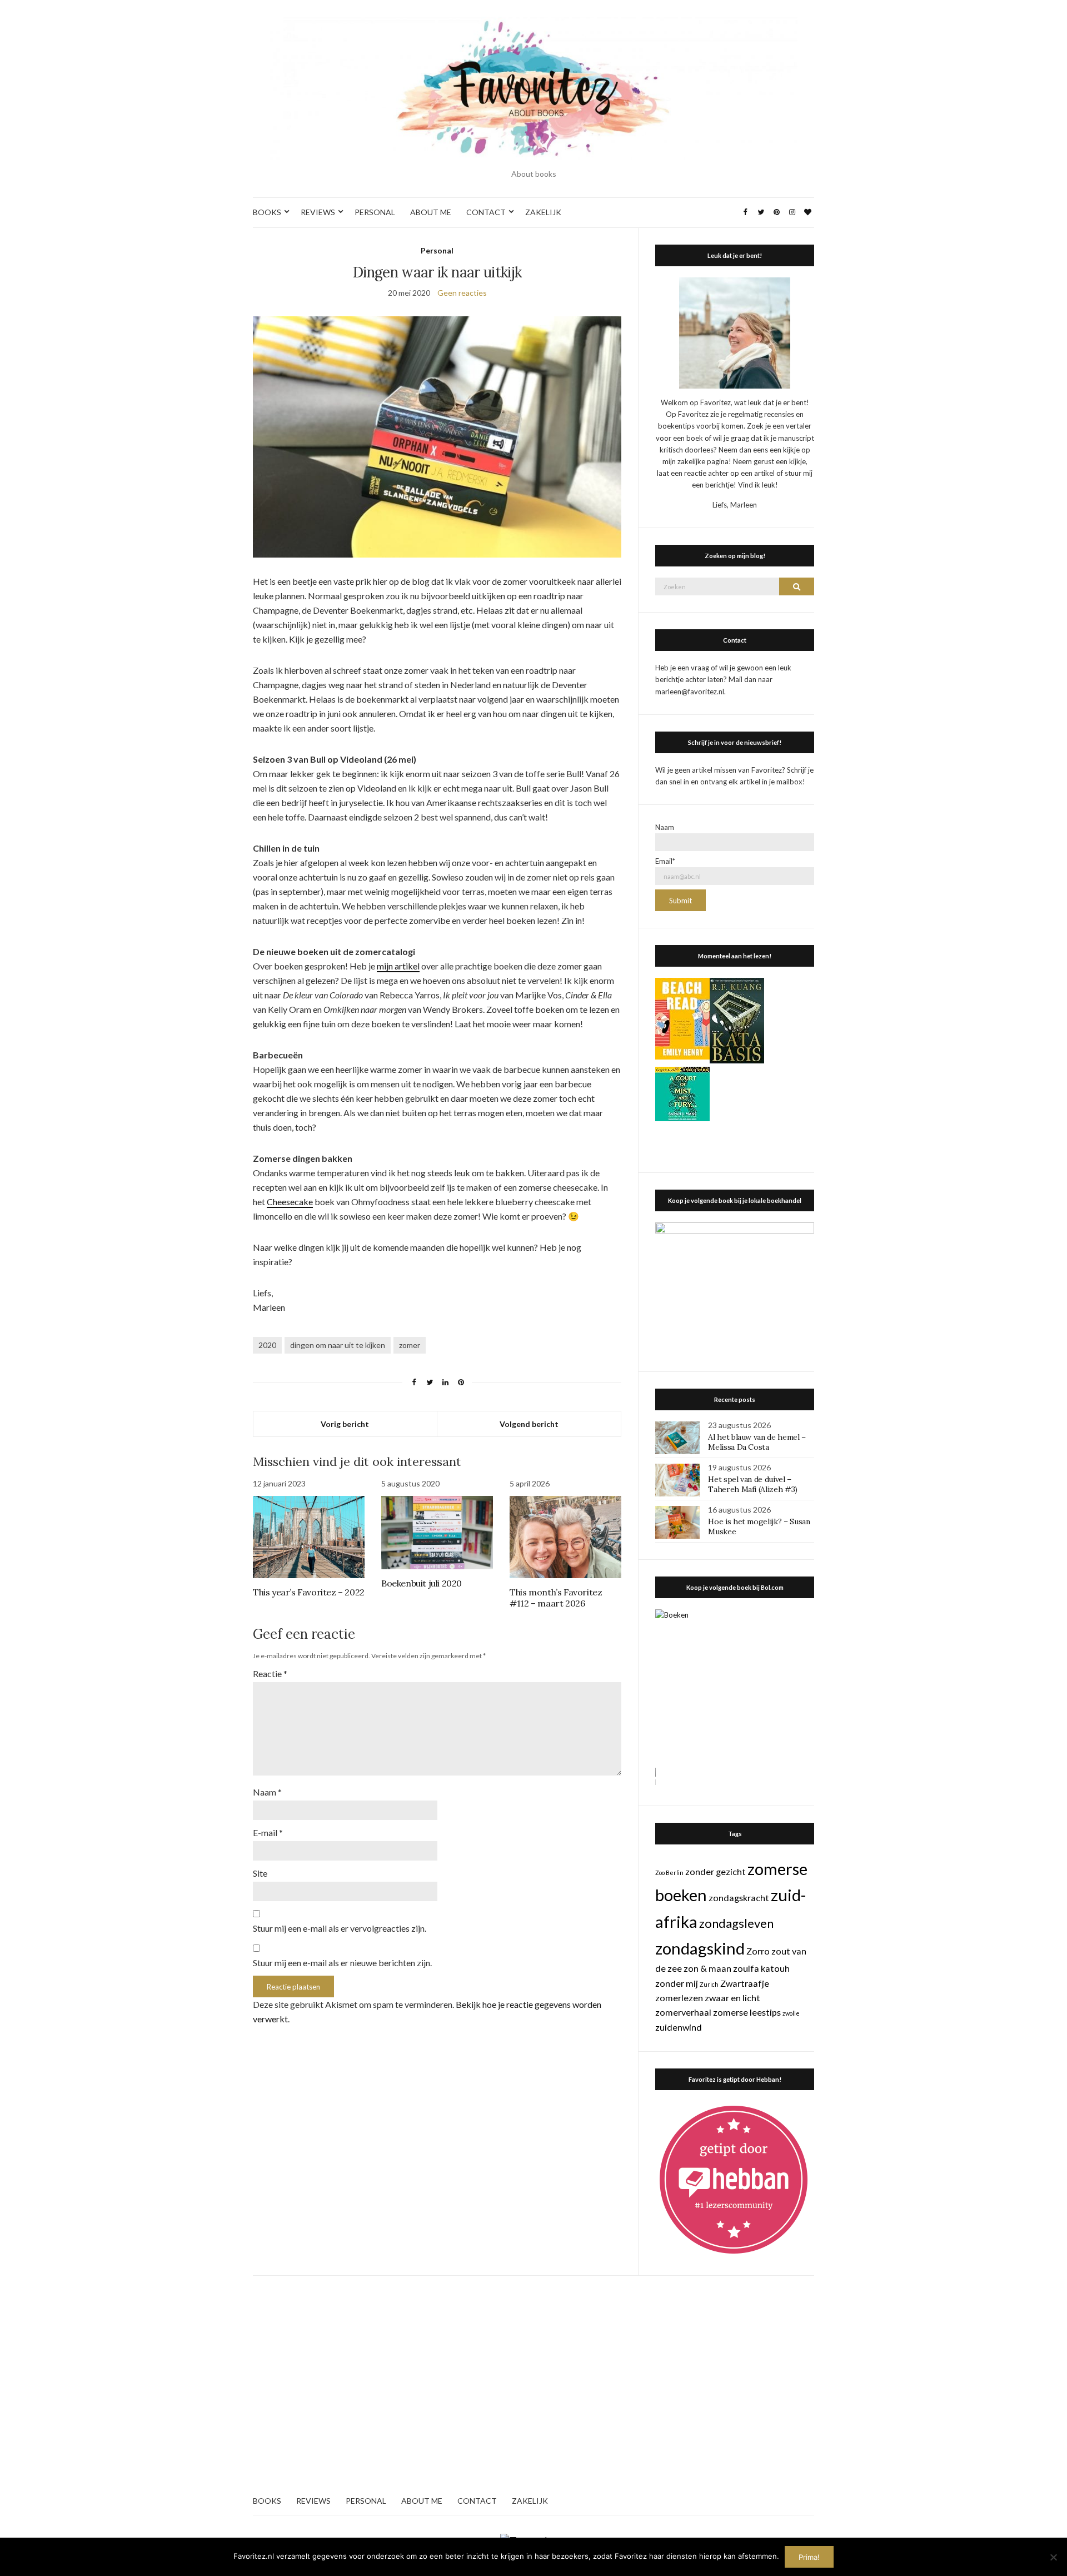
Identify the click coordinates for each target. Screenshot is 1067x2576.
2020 (267, 1345)
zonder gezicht (716, 1871)
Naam (267, 1792)
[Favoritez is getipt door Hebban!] (734, 2179)
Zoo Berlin (669, 1873)
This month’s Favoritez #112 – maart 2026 (556, 1598)
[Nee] (1053, 2557)
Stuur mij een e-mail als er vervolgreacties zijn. (340, 1928)
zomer (410, 1345)
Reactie (270, 1674)
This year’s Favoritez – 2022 (309, 1592)
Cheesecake (290, 1202)
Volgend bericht (529, 1424)
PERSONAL (375, 212)
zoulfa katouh (761, 1968)
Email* (665, 861)
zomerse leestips (747, 2012)
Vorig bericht (345, 1424)
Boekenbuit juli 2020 (422, 1583)
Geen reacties (462, 293)
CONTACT (486, 212)
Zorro (758, 1951)
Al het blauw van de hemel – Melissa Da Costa (757, 1442)
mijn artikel (398, 966)
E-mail (268, 1832)
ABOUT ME (431, 212)
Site (260, 1873)
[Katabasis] (737, 1020)
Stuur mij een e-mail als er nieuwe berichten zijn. (342, 1963)
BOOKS (267, 212)
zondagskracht (739, 1898)
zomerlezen (679, 1998)
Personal (437, 250)
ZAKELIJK (543, 212)
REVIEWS (318, 212)
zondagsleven (736, 1923)
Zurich (709, 1984)
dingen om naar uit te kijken (338, 1345)
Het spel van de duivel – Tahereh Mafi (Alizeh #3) (753, 1484)
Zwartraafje (745, 1983)
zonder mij (677, 1983)
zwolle (791, 2013)
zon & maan (707, 1968)
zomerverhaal (683, 2012)
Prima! (809, 2557)
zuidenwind (679, 2027)
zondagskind (700, 1948)
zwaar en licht (732, 1998)
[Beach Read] (682, 1018)
